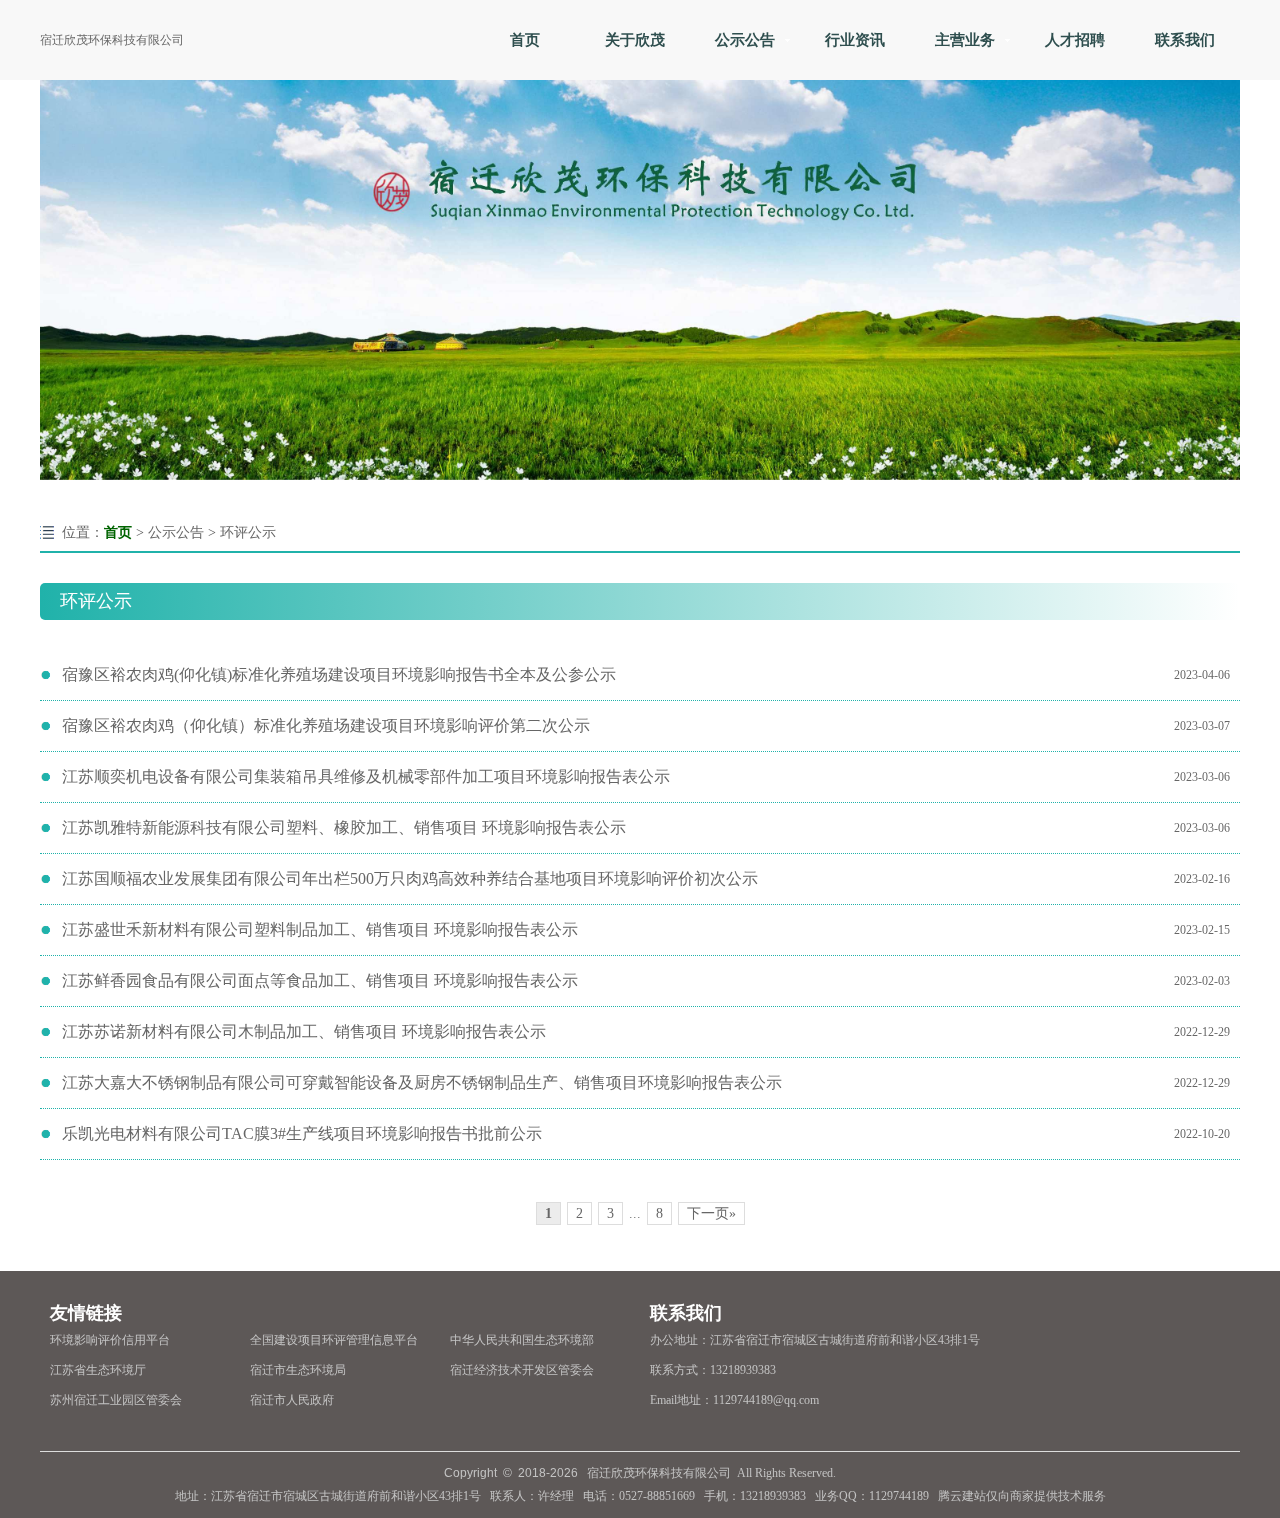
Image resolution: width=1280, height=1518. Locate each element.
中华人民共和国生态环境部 (522, 1340)
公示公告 (745, 40)
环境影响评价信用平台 (110, 1340)
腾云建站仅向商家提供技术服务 (1022, 1496)
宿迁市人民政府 (292, 1400)
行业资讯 (855, 40)
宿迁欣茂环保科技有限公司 (112, 40)
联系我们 (1185, 40)
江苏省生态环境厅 (98, 1370)
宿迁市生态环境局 (298, 1370)
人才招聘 (1075, 40)
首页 (525, 40)
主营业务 (965, 40)
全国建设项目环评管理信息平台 (334, 1340)
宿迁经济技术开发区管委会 (522, 1370)
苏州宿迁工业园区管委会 (116, 1400)
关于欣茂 (635, 40)
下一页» (711, 1213)
